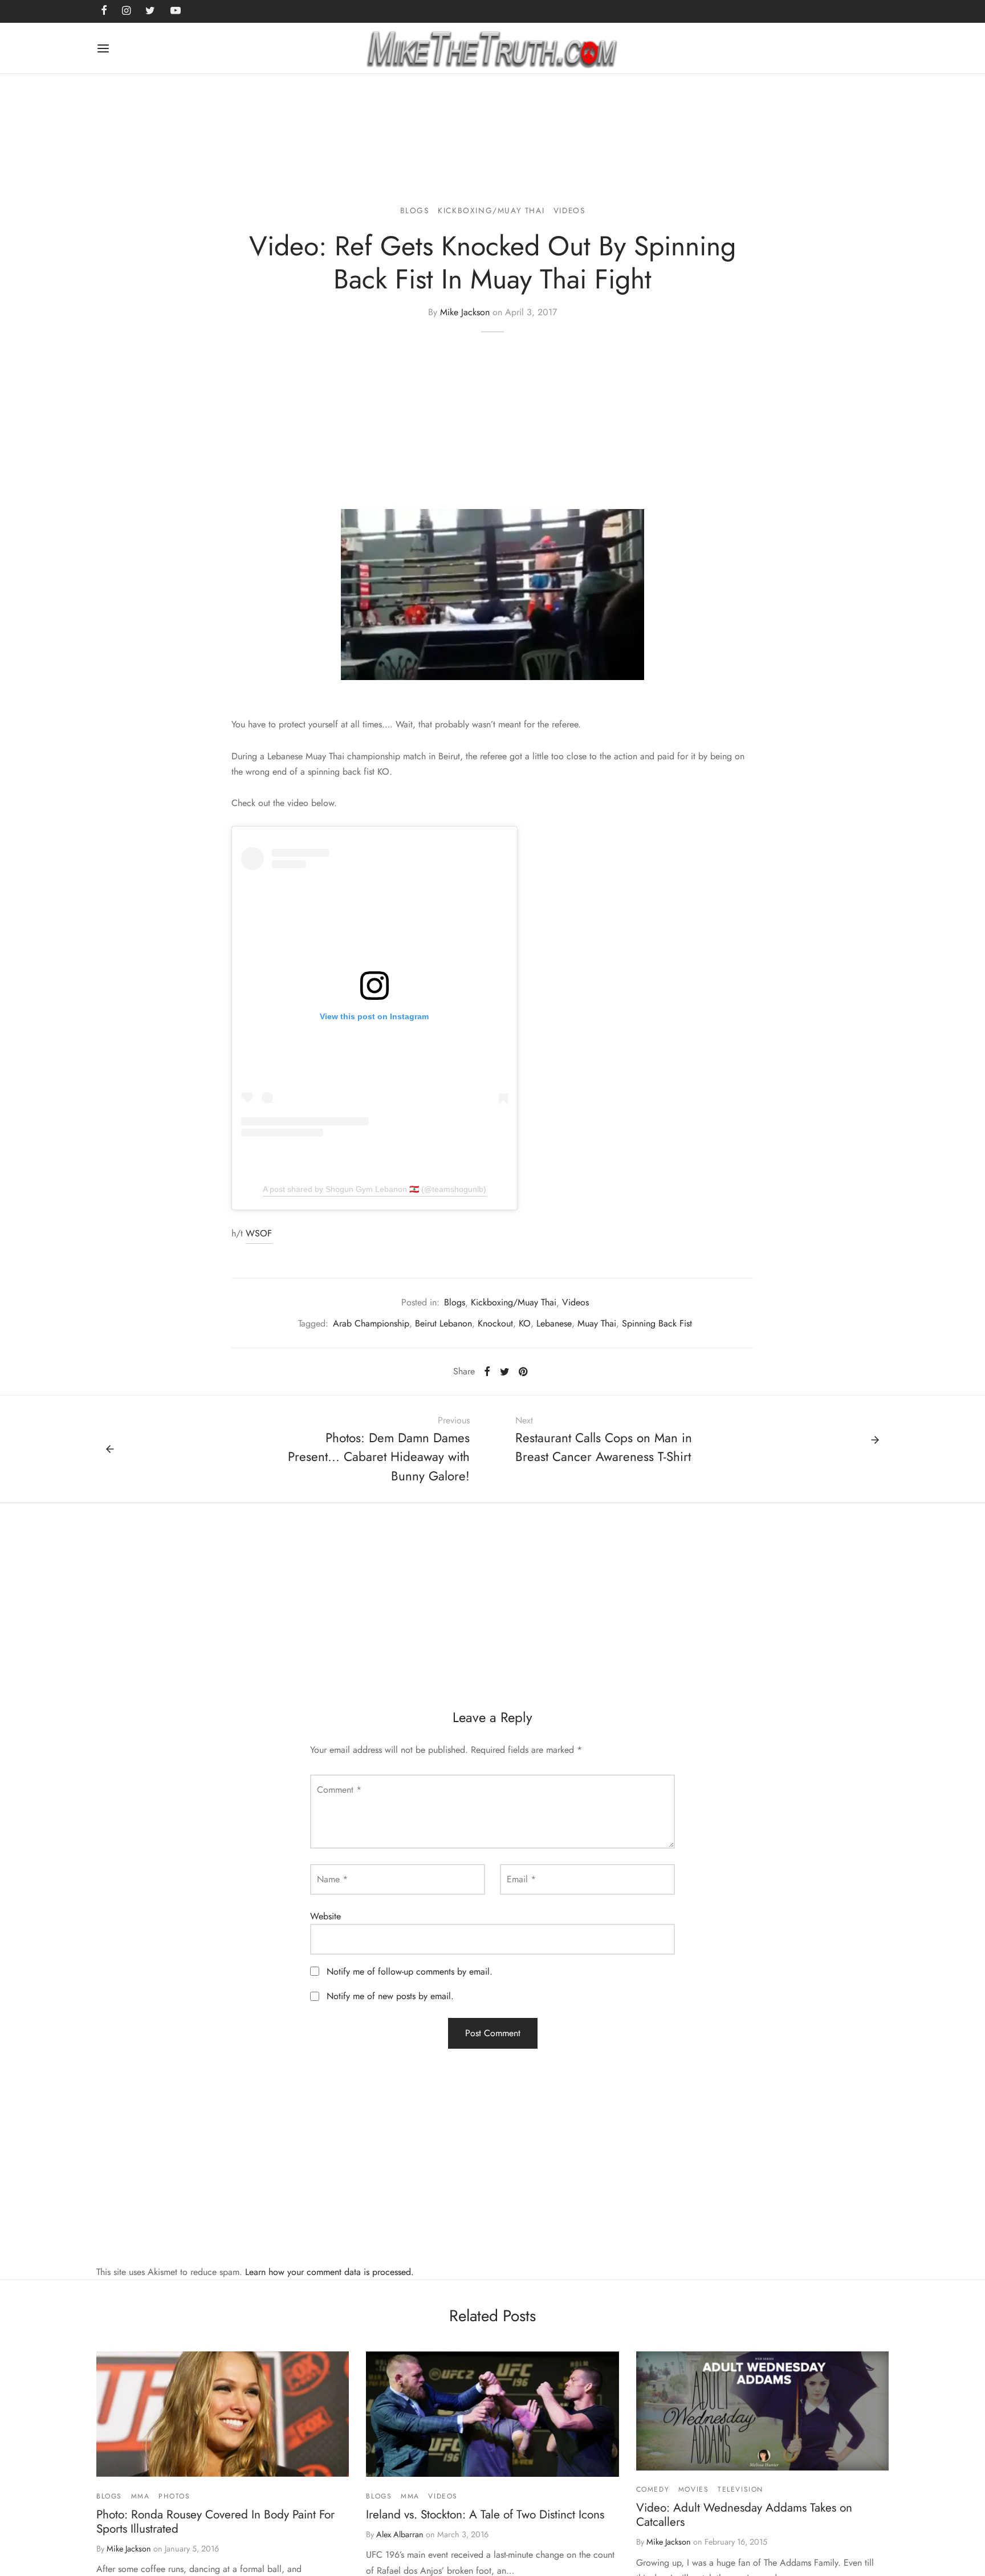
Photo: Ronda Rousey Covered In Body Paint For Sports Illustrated (215, 2522)
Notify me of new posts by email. (390, 1996)
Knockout (495, 1323)
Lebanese (554, 1323)
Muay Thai (597, 1323)
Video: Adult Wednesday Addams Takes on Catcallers (744, 2515)
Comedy (653, 2489)
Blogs (415, 210)
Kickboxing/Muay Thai (491, 210)
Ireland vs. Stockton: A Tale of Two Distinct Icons (485, 2514)
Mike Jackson (465, 312)
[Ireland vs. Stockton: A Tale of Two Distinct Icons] (492, 2414)
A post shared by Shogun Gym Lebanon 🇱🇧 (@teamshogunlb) (375, 1189)
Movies (694, 2489)
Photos (174, 2496)
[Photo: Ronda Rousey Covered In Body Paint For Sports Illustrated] (223, 2414)
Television (740, 2489)
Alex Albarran (400, 2534)
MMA (141, 2496)
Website (325, 1916)
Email (521, 1879)
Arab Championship (371, 1323)
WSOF (259, 1233)
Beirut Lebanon (443, 1323)
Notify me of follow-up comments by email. (410, 1971)
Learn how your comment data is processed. (329, 2272)
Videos (569, 210)
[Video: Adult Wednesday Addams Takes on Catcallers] (762, 2411)
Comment (339, 1790)
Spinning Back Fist (657, 1323)
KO (525, 1323)
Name (332, 1879)
